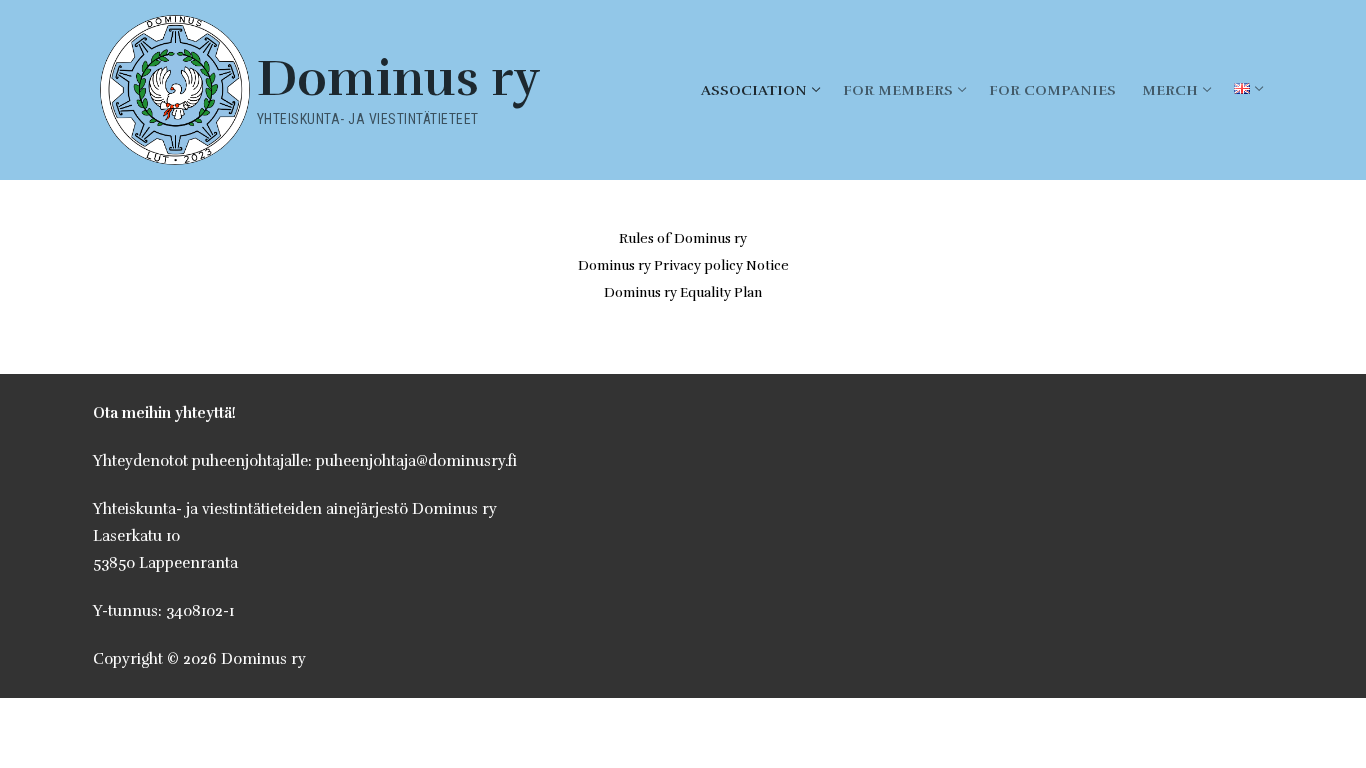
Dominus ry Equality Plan (683, 292)
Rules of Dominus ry (683, 238)
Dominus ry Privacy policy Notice (683, 265)
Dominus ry (399, 79)
